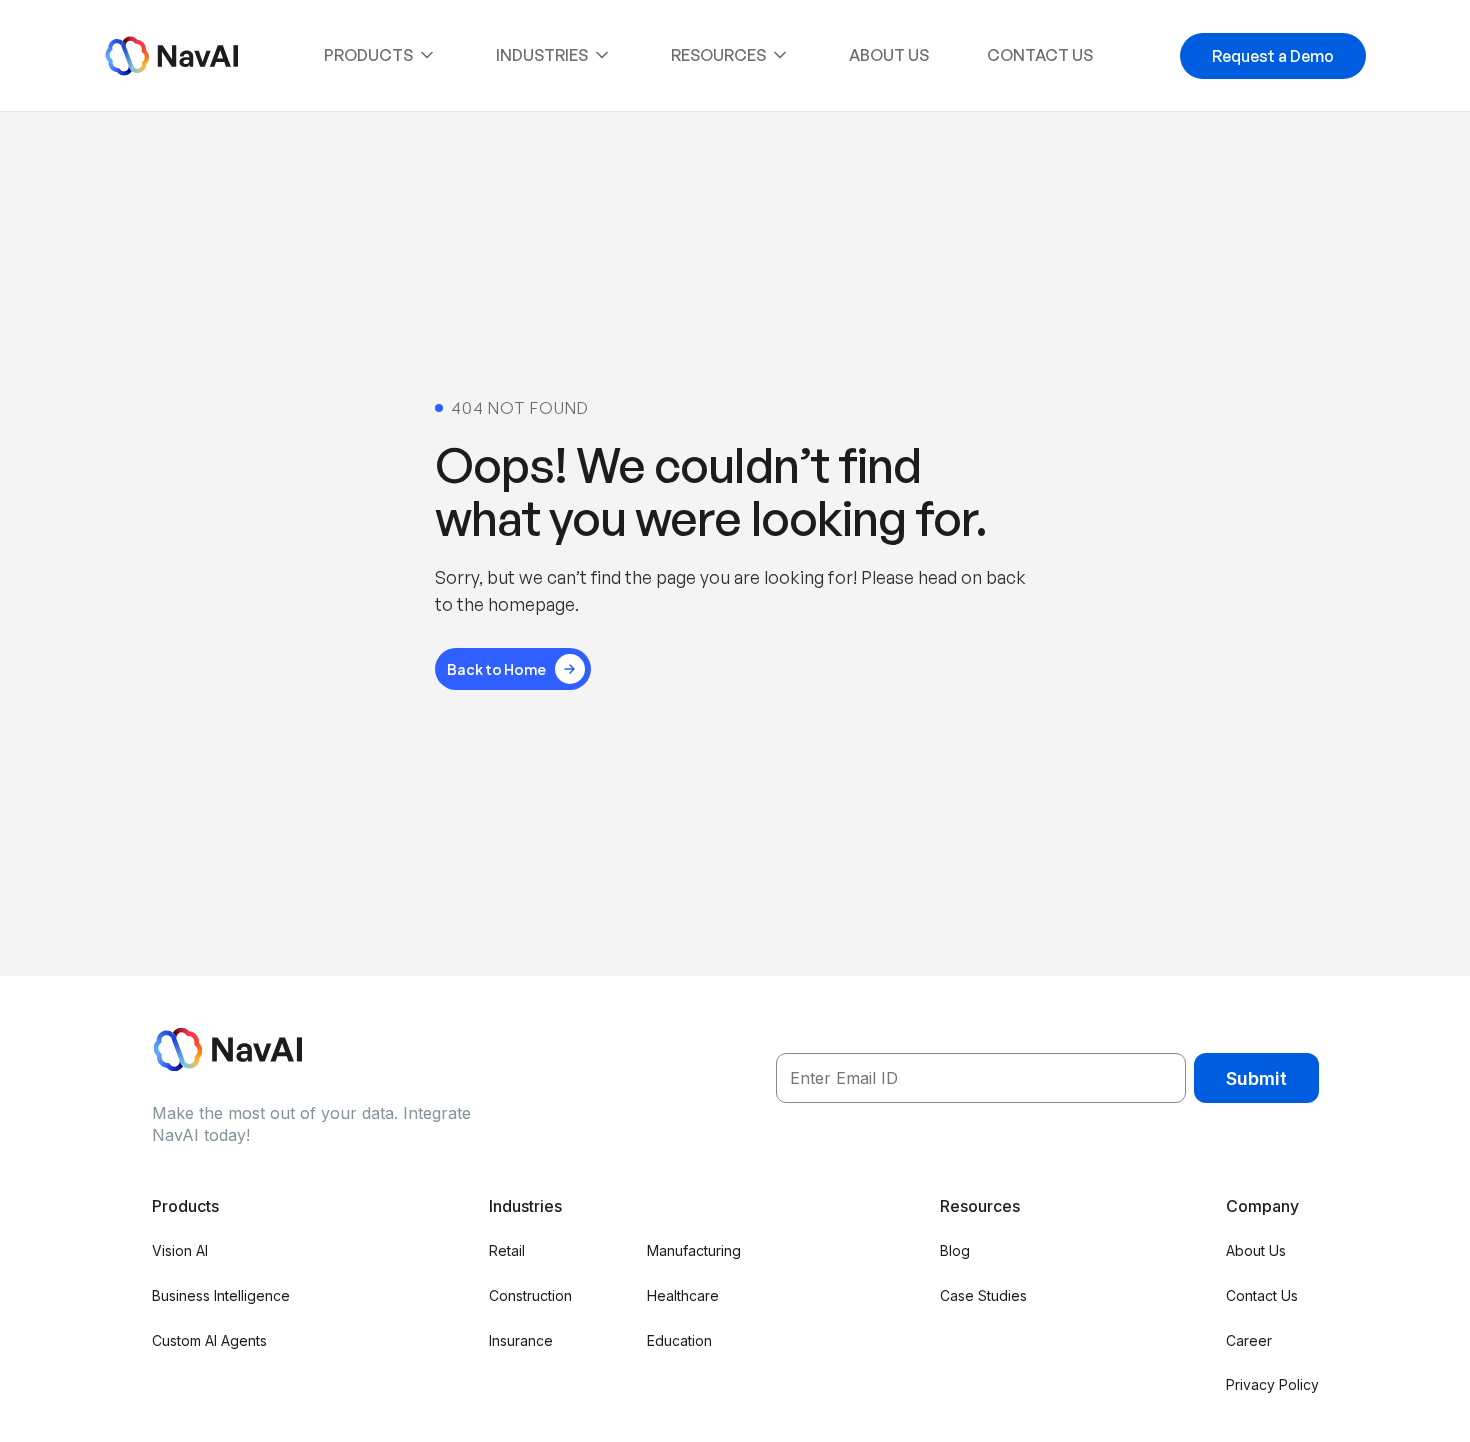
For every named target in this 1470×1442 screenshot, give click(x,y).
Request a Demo (1273, 56)
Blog (955, 1250)
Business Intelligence (221, 1295)
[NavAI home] (171, 56)
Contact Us (1040, 55)
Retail (507, 1250)
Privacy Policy (1272, 1384)
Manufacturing (694, 1250)
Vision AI (180, 1250)
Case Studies (983, 1295)
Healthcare (683, 1295)
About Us (889, 55)
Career (1249, 1340)
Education (679, 1340)
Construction (530, 1295)
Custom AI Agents (209, 1340)
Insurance (521, 1340)
